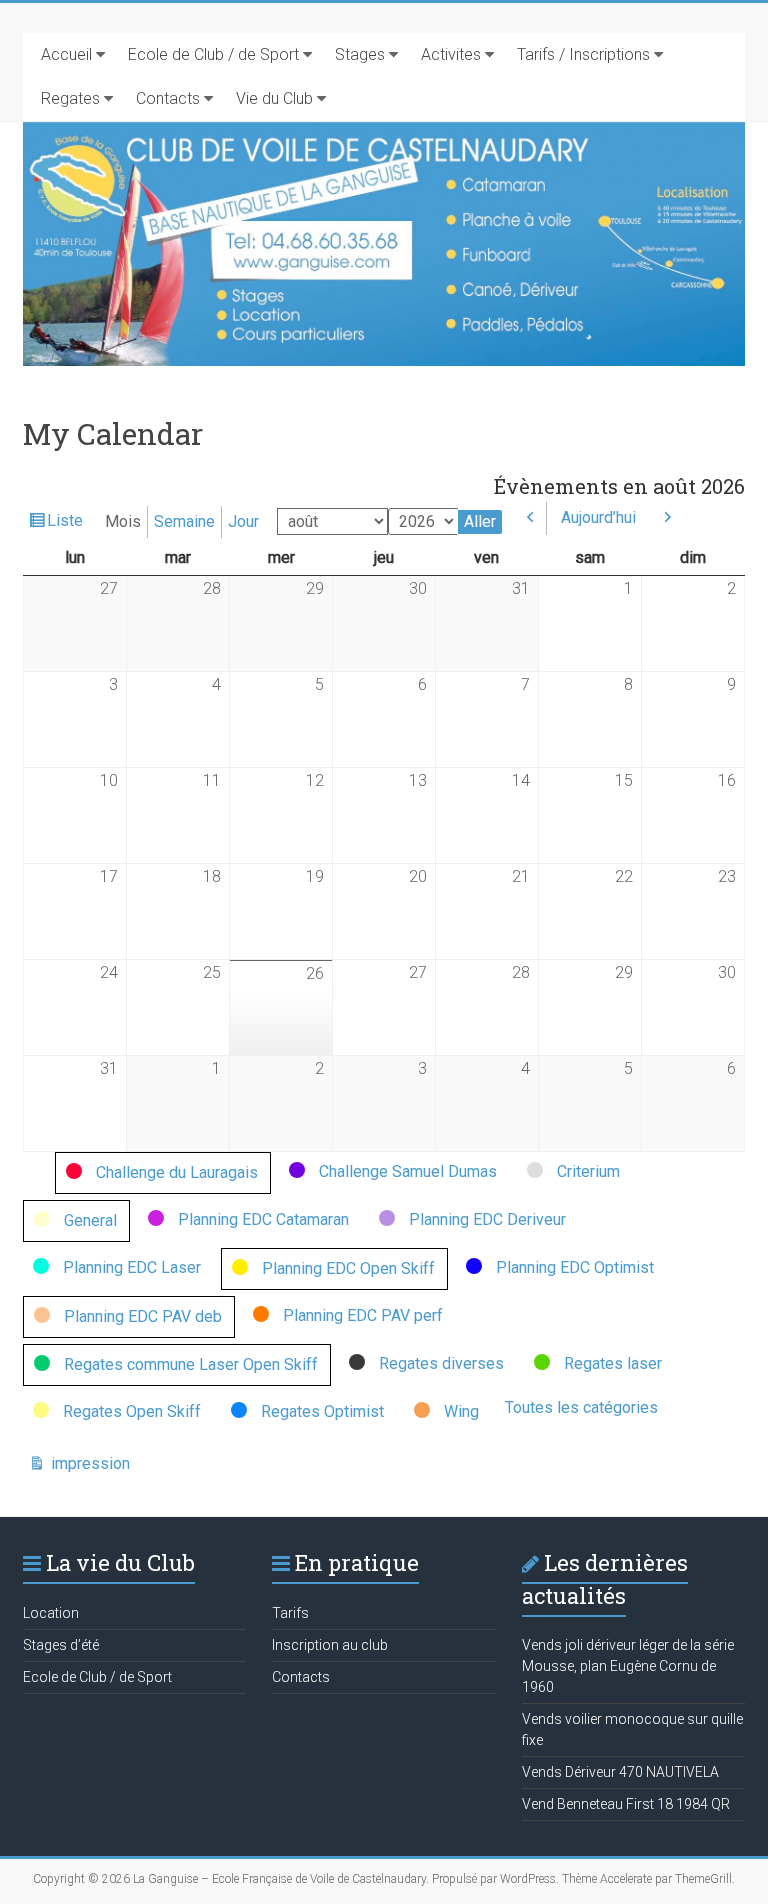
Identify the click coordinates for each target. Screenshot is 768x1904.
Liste (65, 524)
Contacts (168, 98)
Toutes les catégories (581, 1407)
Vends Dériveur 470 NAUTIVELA (620, 1772)
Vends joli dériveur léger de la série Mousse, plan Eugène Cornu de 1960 (628, 1666)
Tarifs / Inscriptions (583, 54)
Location (51, 1613)
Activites (451, 54)
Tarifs (290, 1613)
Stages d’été (61, 1645)
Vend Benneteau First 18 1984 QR (626, 1804)
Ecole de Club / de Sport (213, 54)
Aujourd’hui (598, 517)
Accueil (66, 54)
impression (88, 1465)
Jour (243, 521)
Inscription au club (330, 1645)
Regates (70, 98)
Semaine (184, 521)
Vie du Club (274, 98)
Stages (360, 54)
